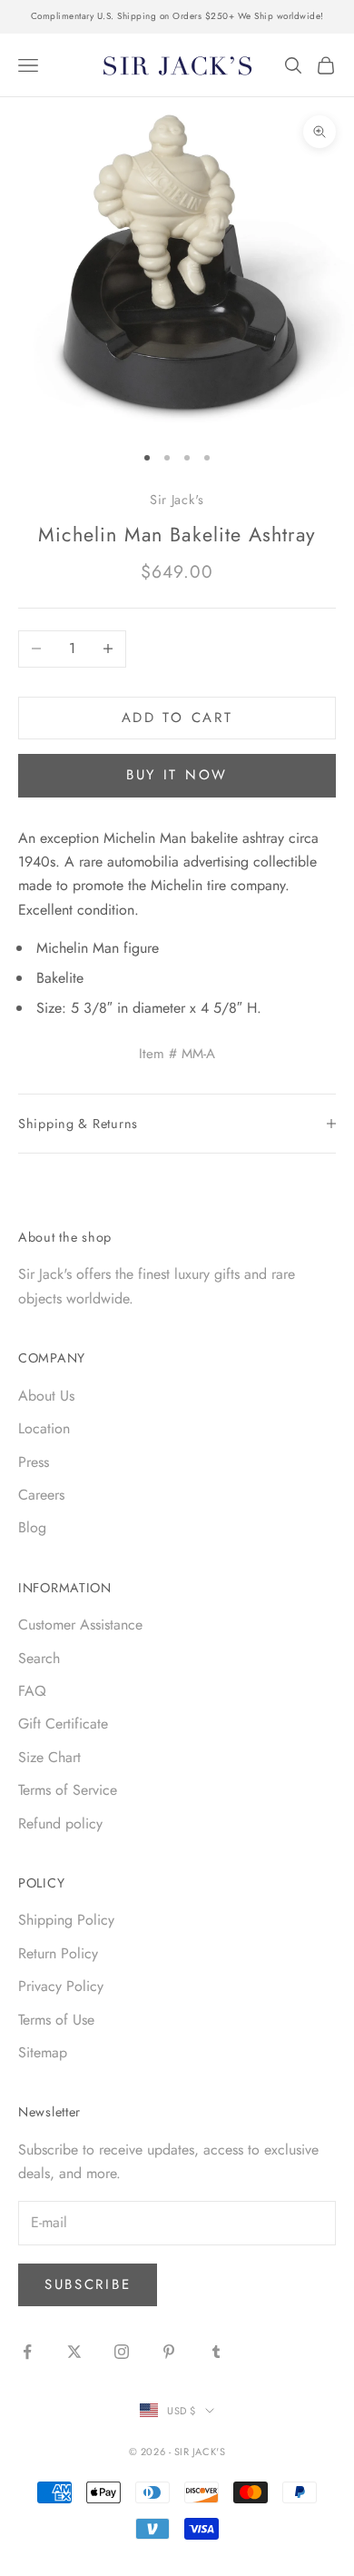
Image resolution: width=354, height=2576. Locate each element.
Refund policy (60, 1823)
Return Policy (58, 1953)
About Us (46, 1396)
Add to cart (177, 718)
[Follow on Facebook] (27, 2352)
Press (34, 1462)
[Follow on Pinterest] (169, 2352)
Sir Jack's (177, 500)
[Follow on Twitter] (74, 2352)
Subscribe (88, 2284)
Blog (32, 1527)
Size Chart (49, 1757)
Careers (41, 1495)
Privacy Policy (61, 1986)
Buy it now (177, 775)
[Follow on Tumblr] (216, 2352)
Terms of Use (56, 2020)
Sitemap (43, 2052)
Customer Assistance (80, 1625)
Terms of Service (68, 1790)
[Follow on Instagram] (122, 2352)
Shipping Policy (66, 1920)
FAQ (32, 1691)
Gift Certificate (63, 1724)
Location (44, 1428)
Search (39, 1658)
